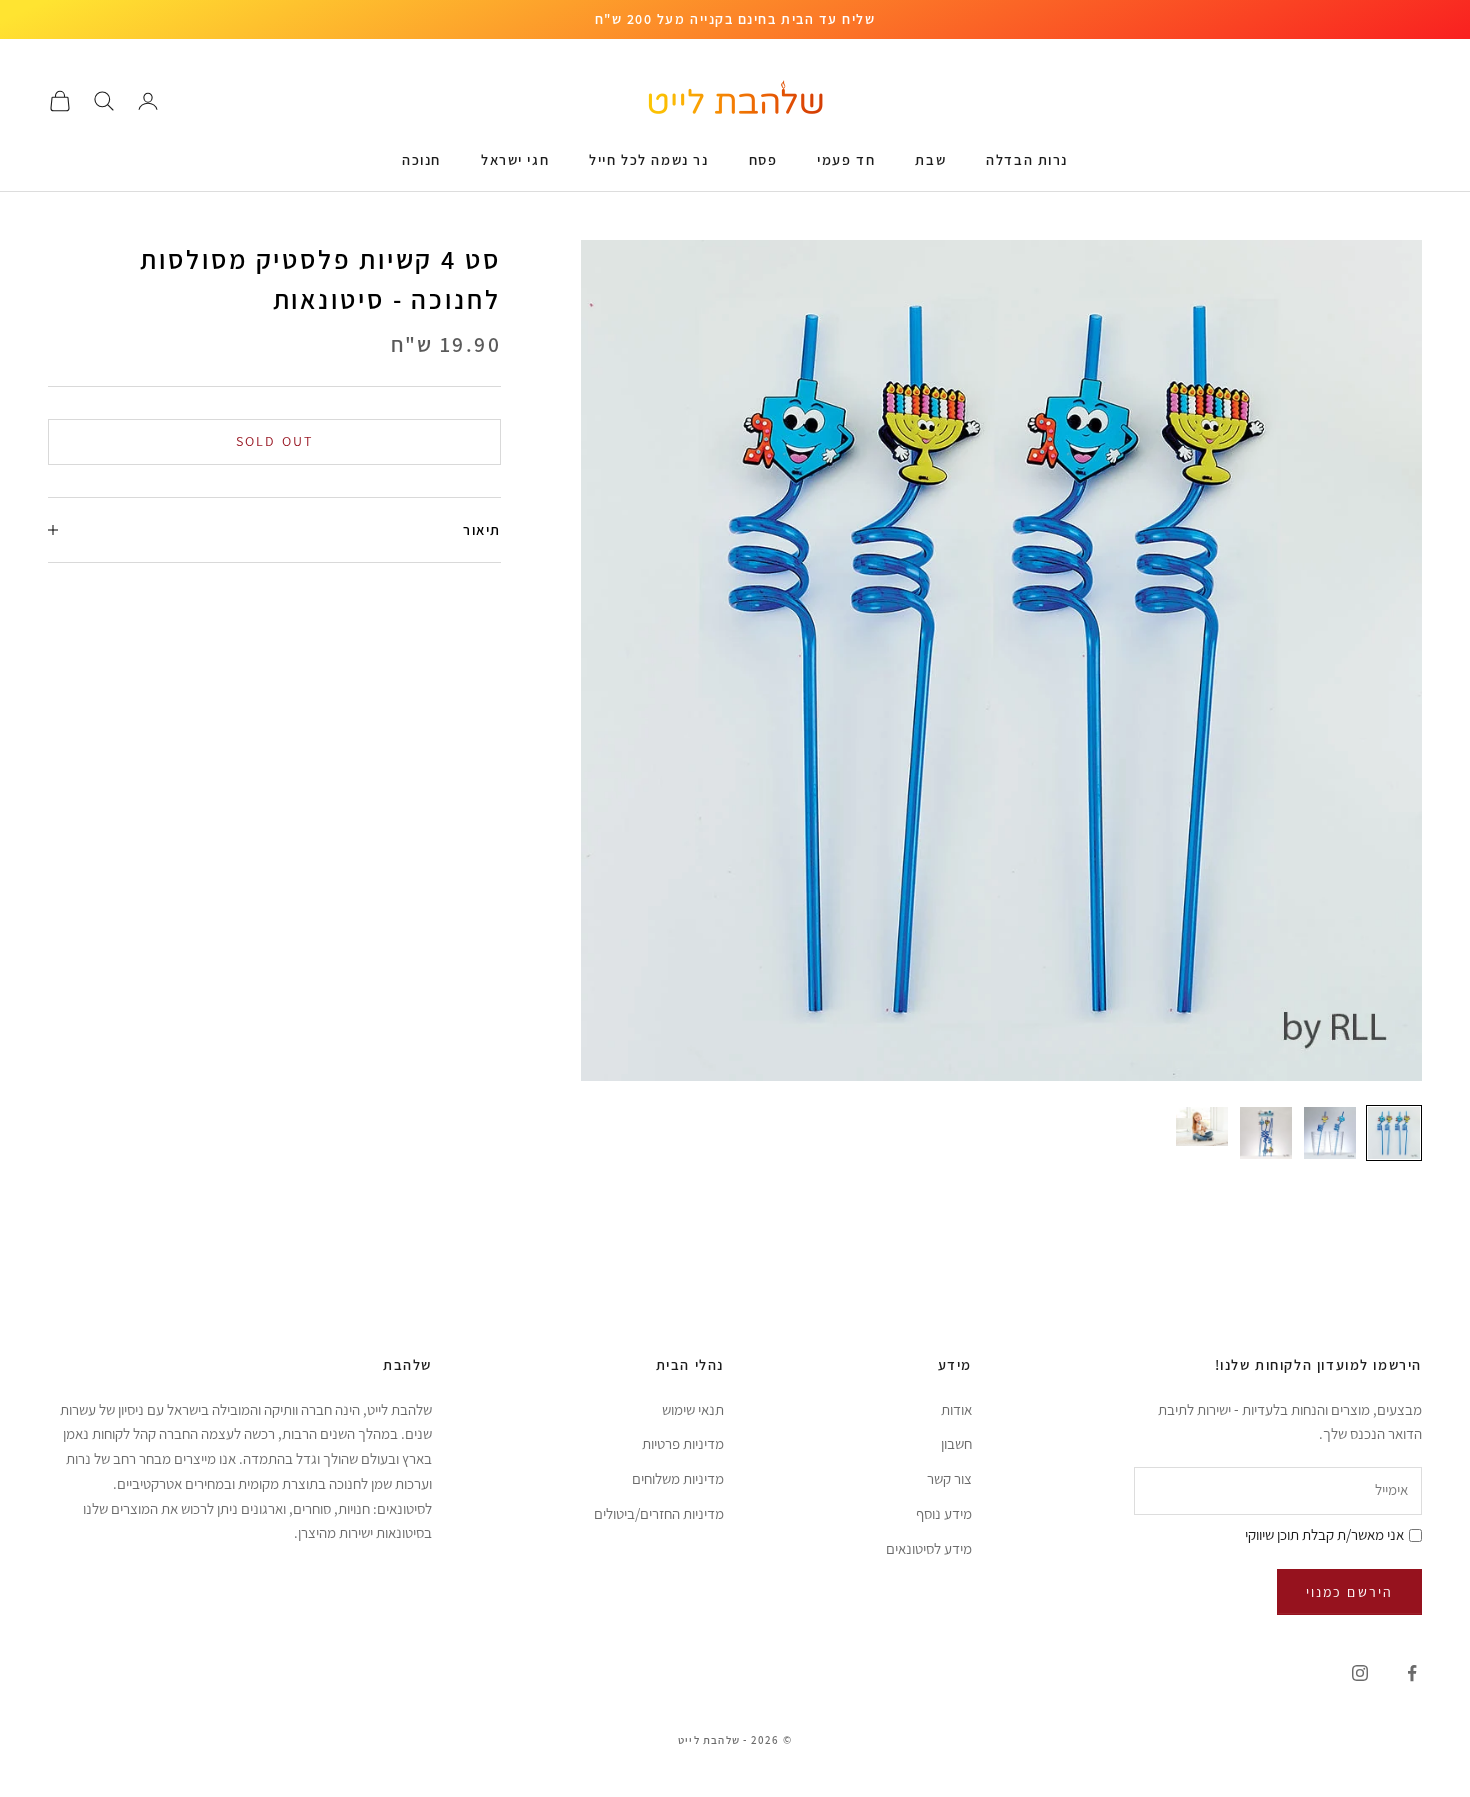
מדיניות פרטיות (683, 1443)
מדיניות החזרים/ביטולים (659, 1513)
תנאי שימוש (693, 1409)
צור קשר (949, 1478)
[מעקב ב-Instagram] (1360, 1673)
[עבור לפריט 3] (1266, 1133)
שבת (930, 159)
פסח (763, 159)
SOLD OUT (274, 441)
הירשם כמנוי (1349, 1592)
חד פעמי (846, 159)
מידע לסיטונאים (929, 1548)
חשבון (956, 1443)
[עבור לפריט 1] (1394, 1133)
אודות (956, 1409)
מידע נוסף (944, 1513)
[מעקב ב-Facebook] (1412, 1673)
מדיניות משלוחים (678, 1478)
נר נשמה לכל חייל (648, 159)
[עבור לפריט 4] (1202, 1126)
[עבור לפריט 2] (1330, 1133)
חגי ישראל (515, 159)
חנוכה (421, 159)
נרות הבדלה (1027, 159)
